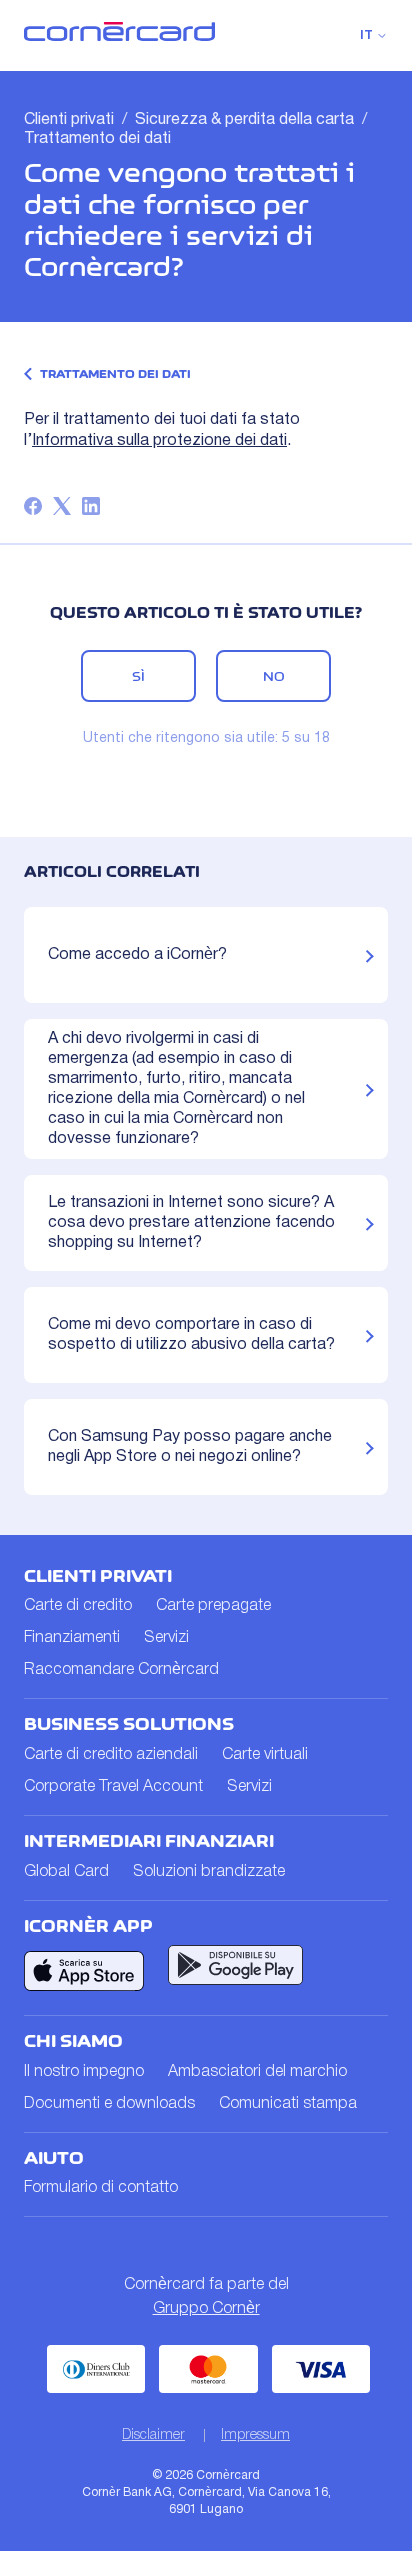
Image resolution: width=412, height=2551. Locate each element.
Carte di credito (78, 1606)
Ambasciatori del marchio (257, 2072)
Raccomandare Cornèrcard (121, 1670)
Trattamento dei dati (97, 139)
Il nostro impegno (84, 2072)
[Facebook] (33, 506)
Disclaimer (153, 2435)
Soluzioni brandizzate (209, 1872)
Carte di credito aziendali (111, 1755)
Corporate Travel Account (113, 1787)
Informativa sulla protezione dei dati (159, 441)
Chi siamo (73, 2041)
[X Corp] (62, 506)
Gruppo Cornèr (206, 2309)
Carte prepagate (213, 1606)
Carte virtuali (265, 1755)
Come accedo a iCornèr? (137, 955)
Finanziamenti (72, 1638)
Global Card (66, 1872)
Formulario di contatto (101, 2188)
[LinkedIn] (91, 506)
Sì (138, 676)
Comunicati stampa (288, 2104)
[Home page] (119, 37)
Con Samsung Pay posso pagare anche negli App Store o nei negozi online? (190, 1447)
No (274, 676)
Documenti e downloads (109, 2104)
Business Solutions (129, 1724)
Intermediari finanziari (149, 1841)
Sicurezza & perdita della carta (244, 120)
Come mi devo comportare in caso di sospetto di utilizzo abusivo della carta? (191, 1335)
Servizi (166, 1638)
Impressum (255, 2435)
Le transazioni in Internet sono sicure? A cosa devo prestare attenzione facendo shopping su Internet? (191, 1223)
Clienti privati (69, 120)
